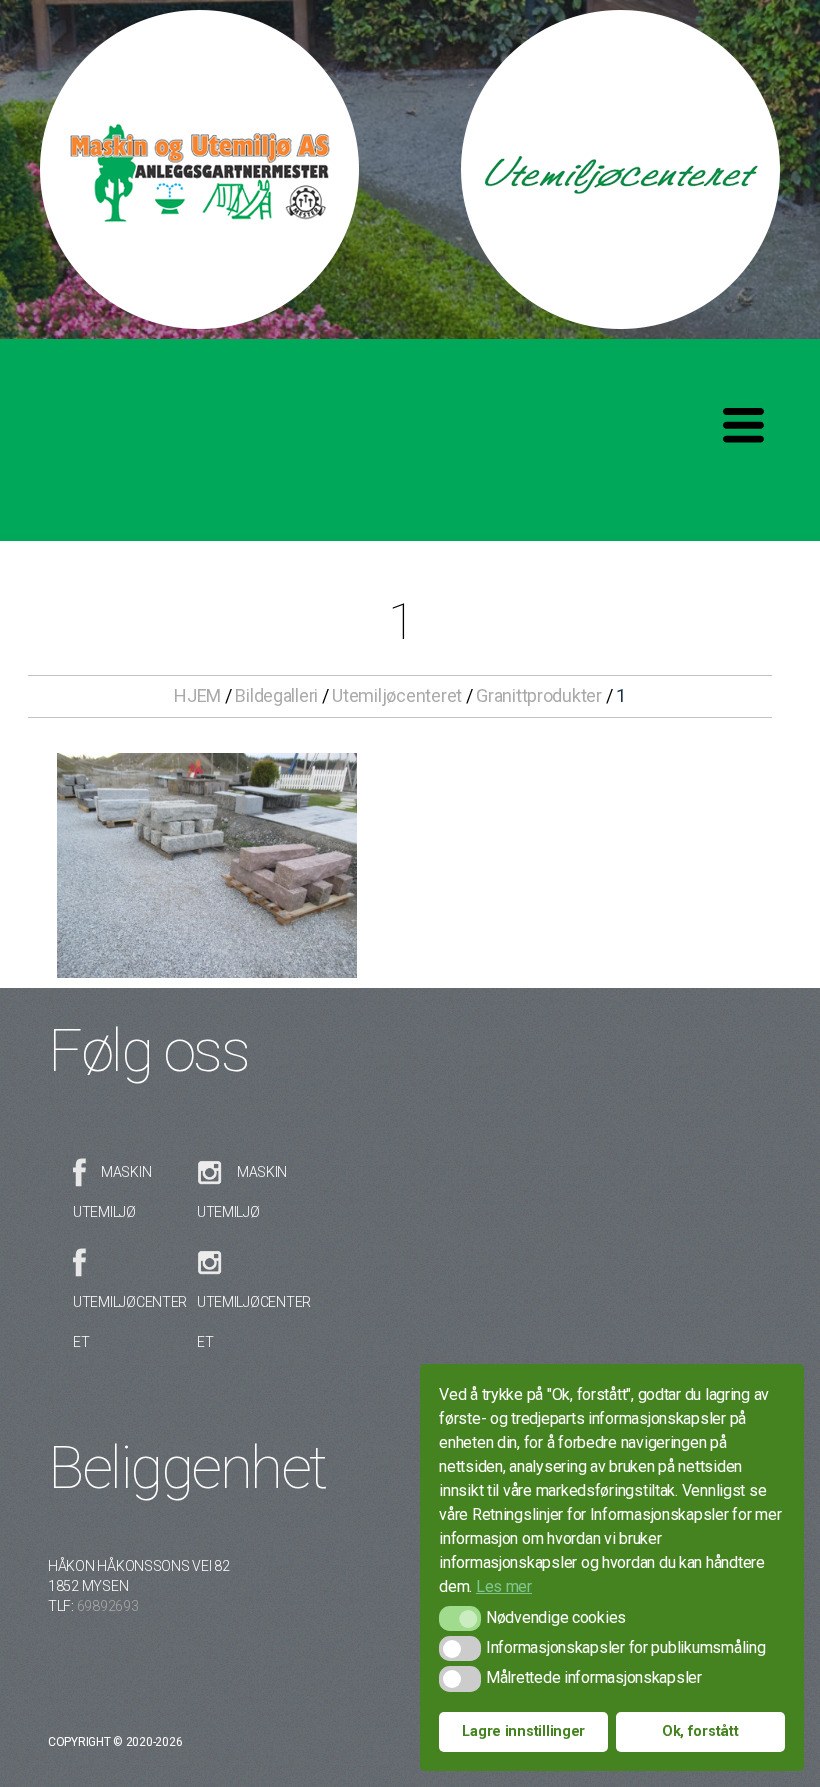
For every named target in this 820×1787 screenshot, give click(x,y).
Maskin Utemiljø (112, 1192)
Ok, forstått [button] (700, 1731)
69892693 (108, 1606)
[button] (459, 1618)
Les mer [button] (504, 1586)
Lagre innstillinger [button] (523, 1731)
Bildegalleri (276, 695)
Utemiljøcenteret (397, 695)
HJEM (197, 695)
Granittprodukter (539, 695)
